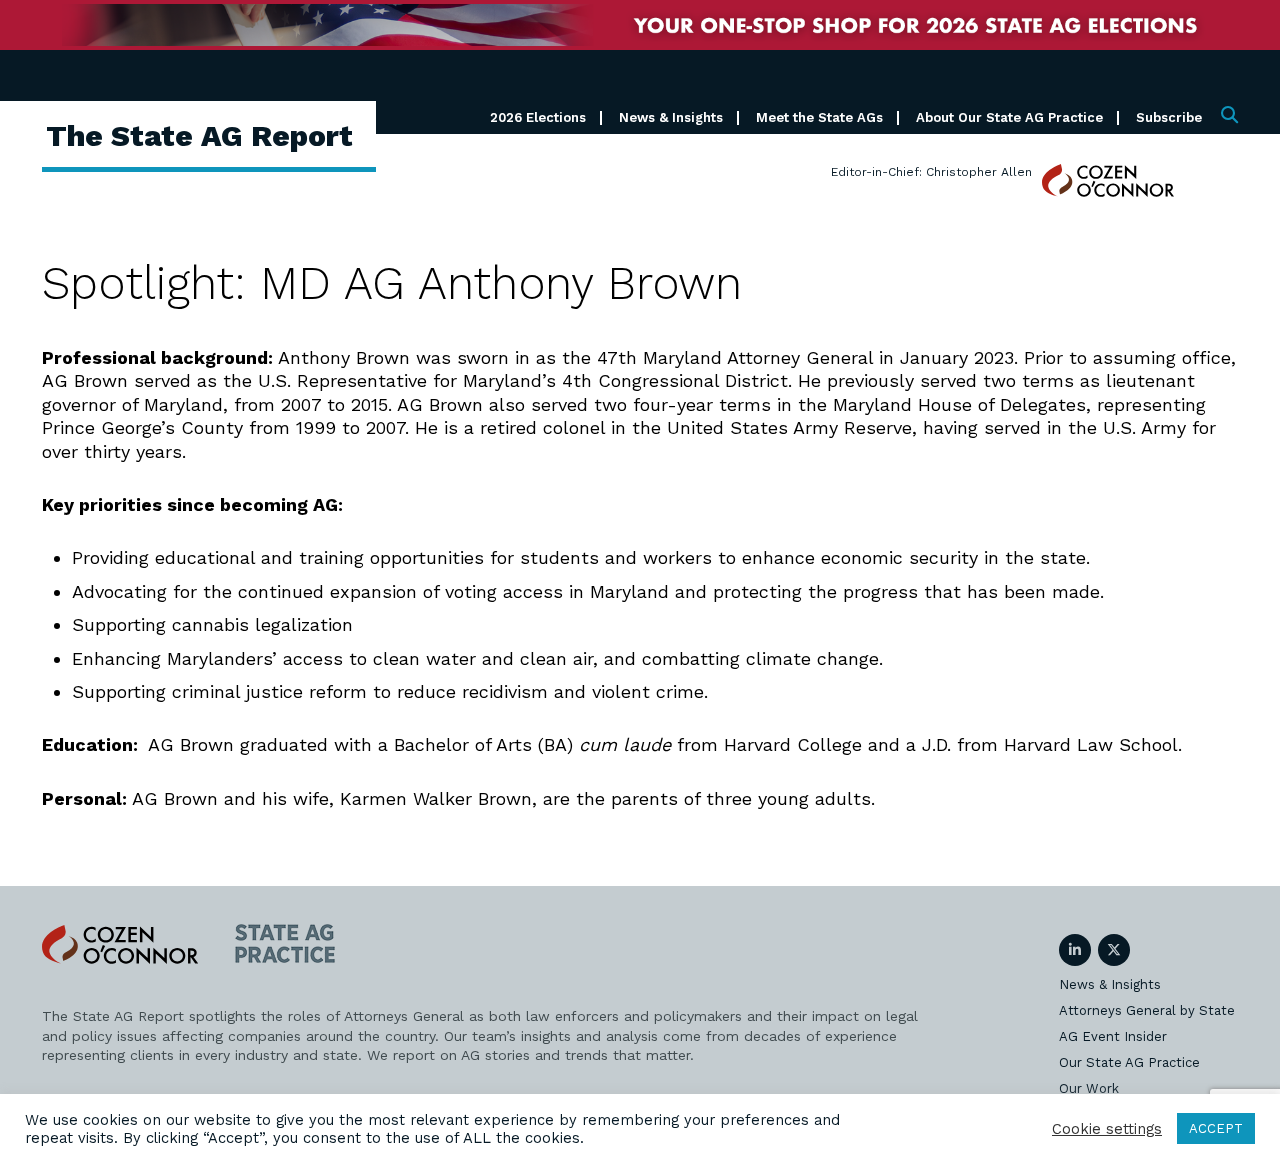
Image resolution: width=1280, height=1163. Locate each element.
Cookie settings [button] (1107, 1129)
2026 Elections (538, 117)
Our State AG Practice (1129, 1062)
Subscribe (1169, 117)
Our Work (1089, 1088)
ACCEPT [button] (1216, 1128)
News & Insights (671, 117)
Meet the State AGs (819, 117)
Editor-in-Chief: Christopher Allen (931, 172)
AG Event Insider (1113, 1036)
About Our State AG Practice (1009, 117)
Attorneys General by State (1147, 1010)
